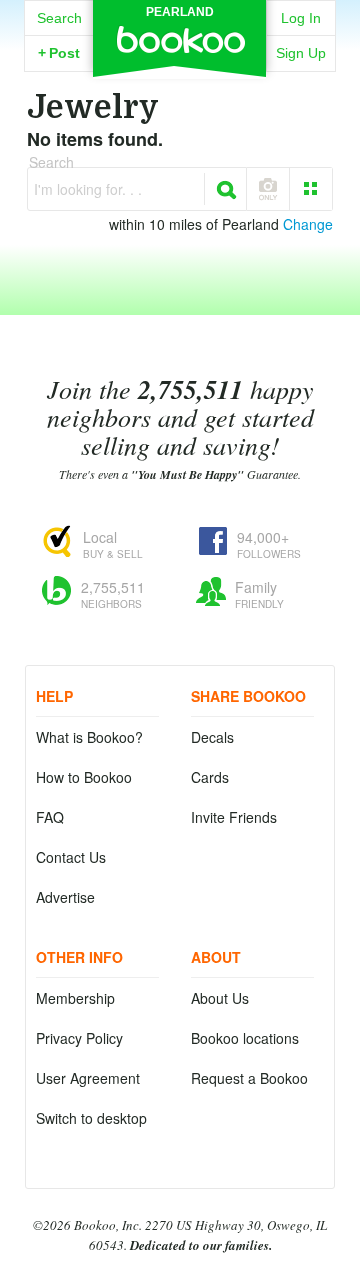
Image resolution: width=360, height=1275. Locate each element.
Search (59, 18)
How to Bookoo (84, 777)
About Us (220, 998)
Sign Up (301, 53)
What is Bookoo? (89, 737)
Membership (75, 998)
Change (308, 224)
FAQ (50, 817)
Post (59, 53)
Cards (210, 777)
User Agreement (88, 1078)
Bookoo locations (245, 1038)
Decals (212, 737)
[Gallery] (311, 189)
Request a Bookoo (249, 1078)
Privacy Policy (79, 1038)
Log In (301, 18)
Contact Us (71, 857)
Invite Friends (234, 817)
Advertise (65, 897)
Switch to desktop (91, 1118)
